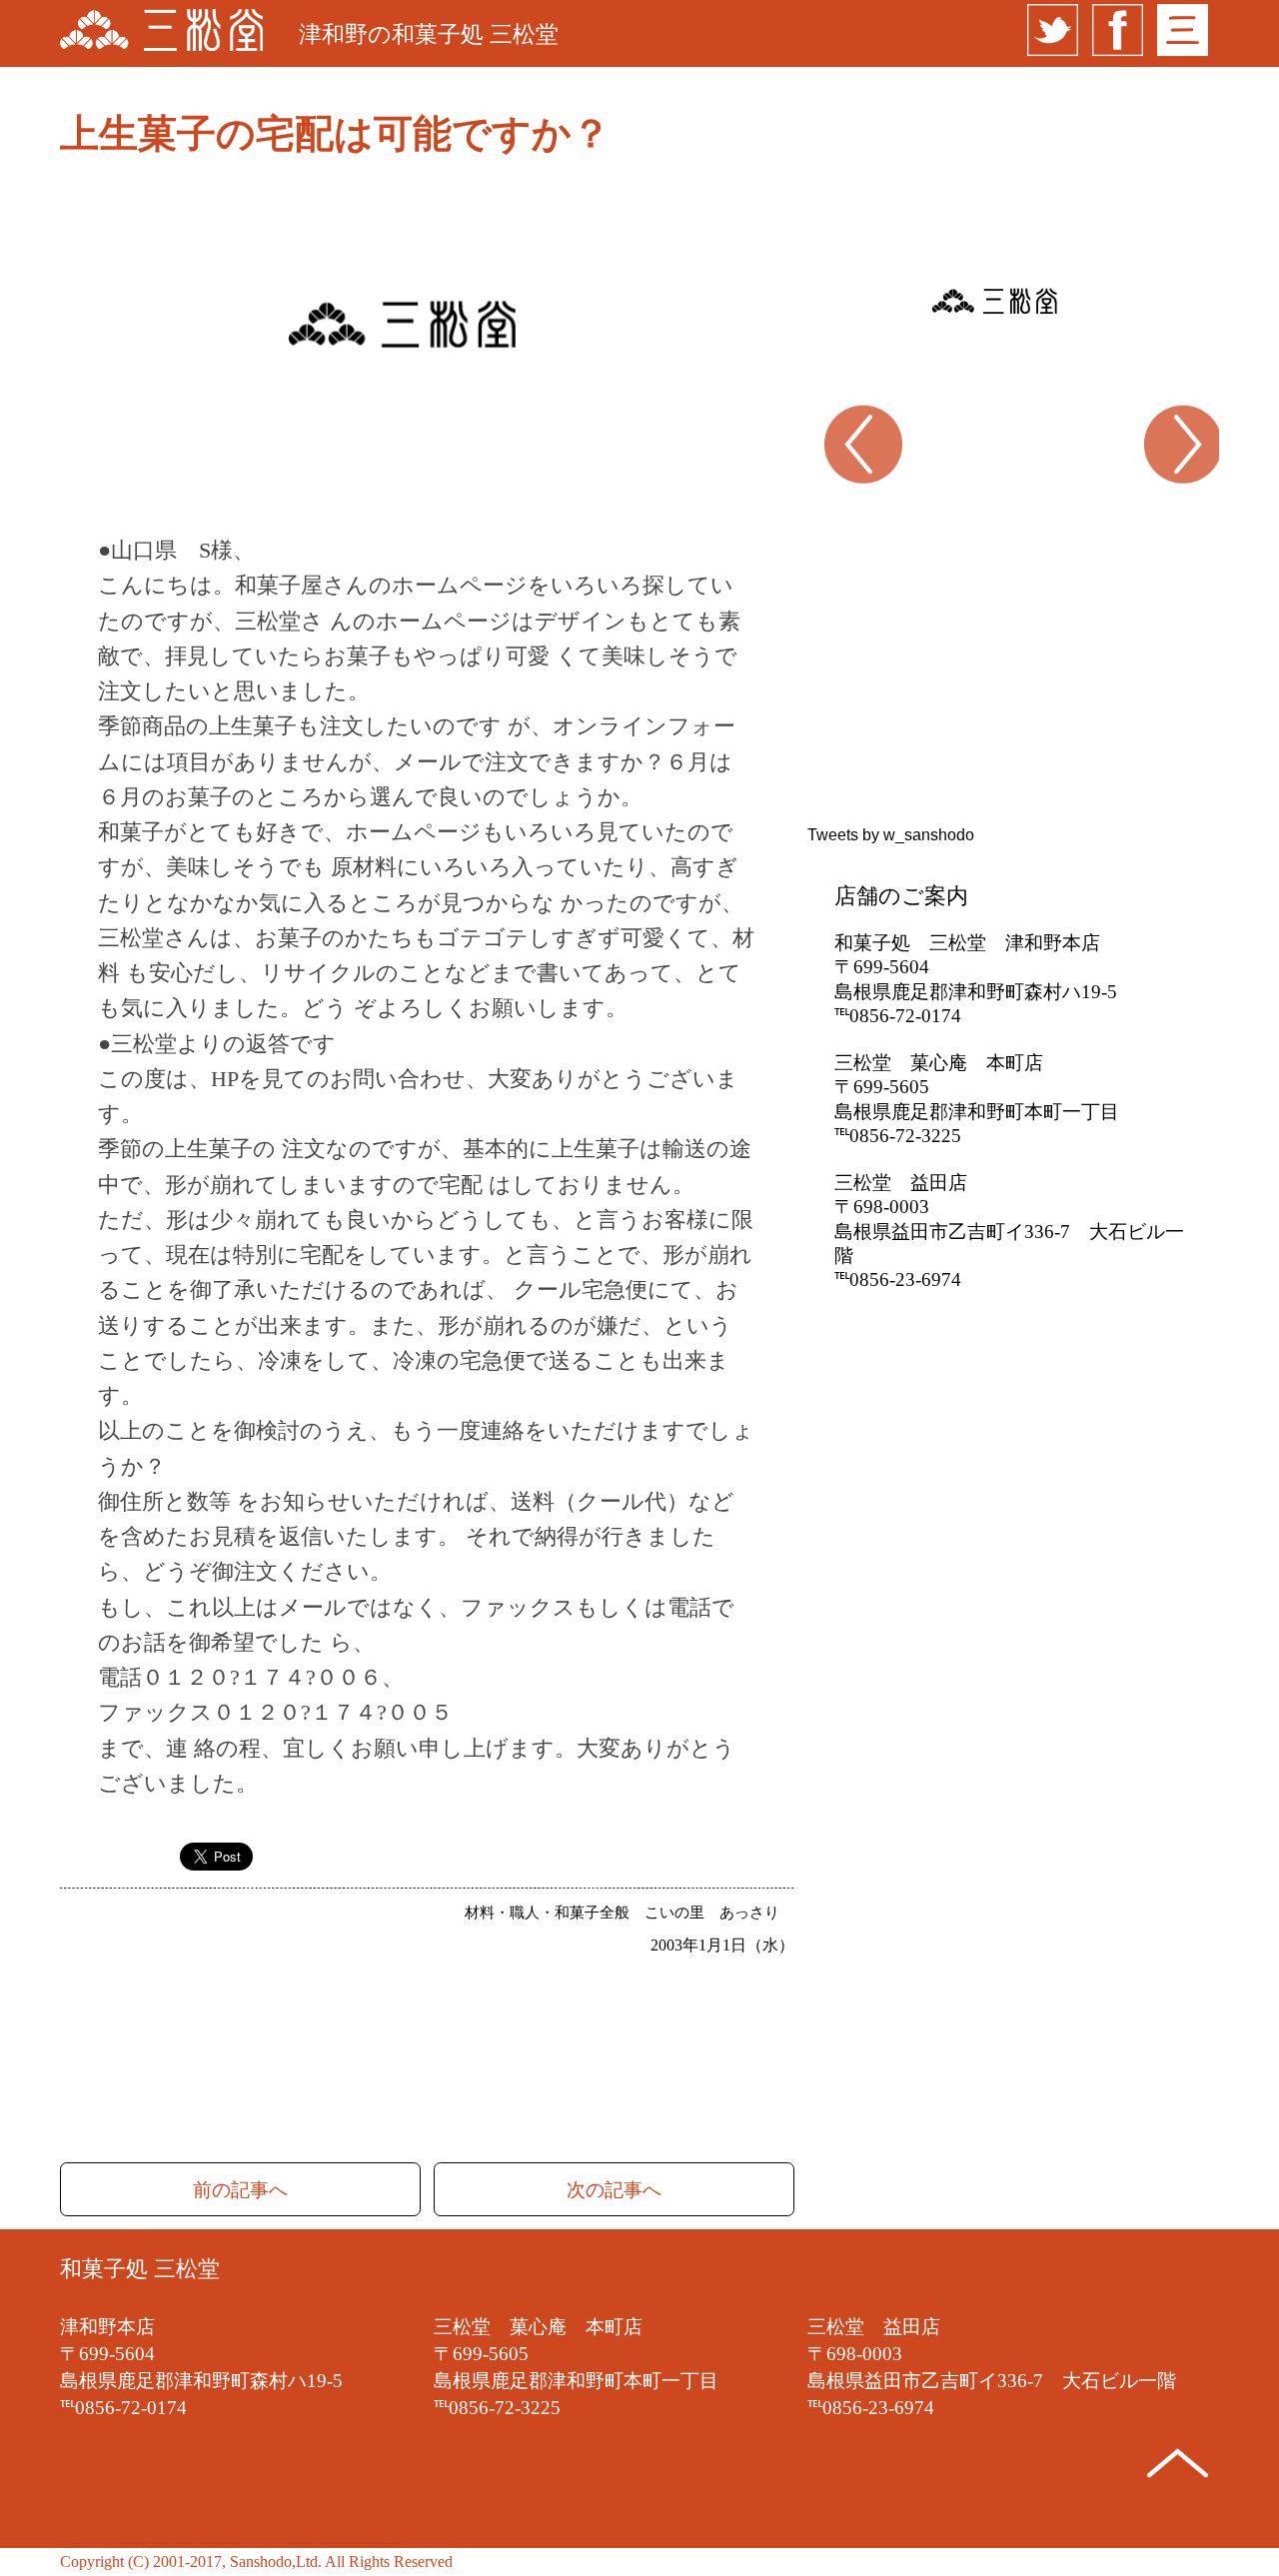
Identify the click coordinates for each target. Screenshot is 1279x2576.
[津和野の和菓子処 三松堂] (161, 33)
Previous (822, 504)
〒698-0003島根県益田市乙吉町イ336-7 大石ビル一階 (1009, 1231)
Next (1197, 504)
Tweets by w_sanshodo (891, 835)
